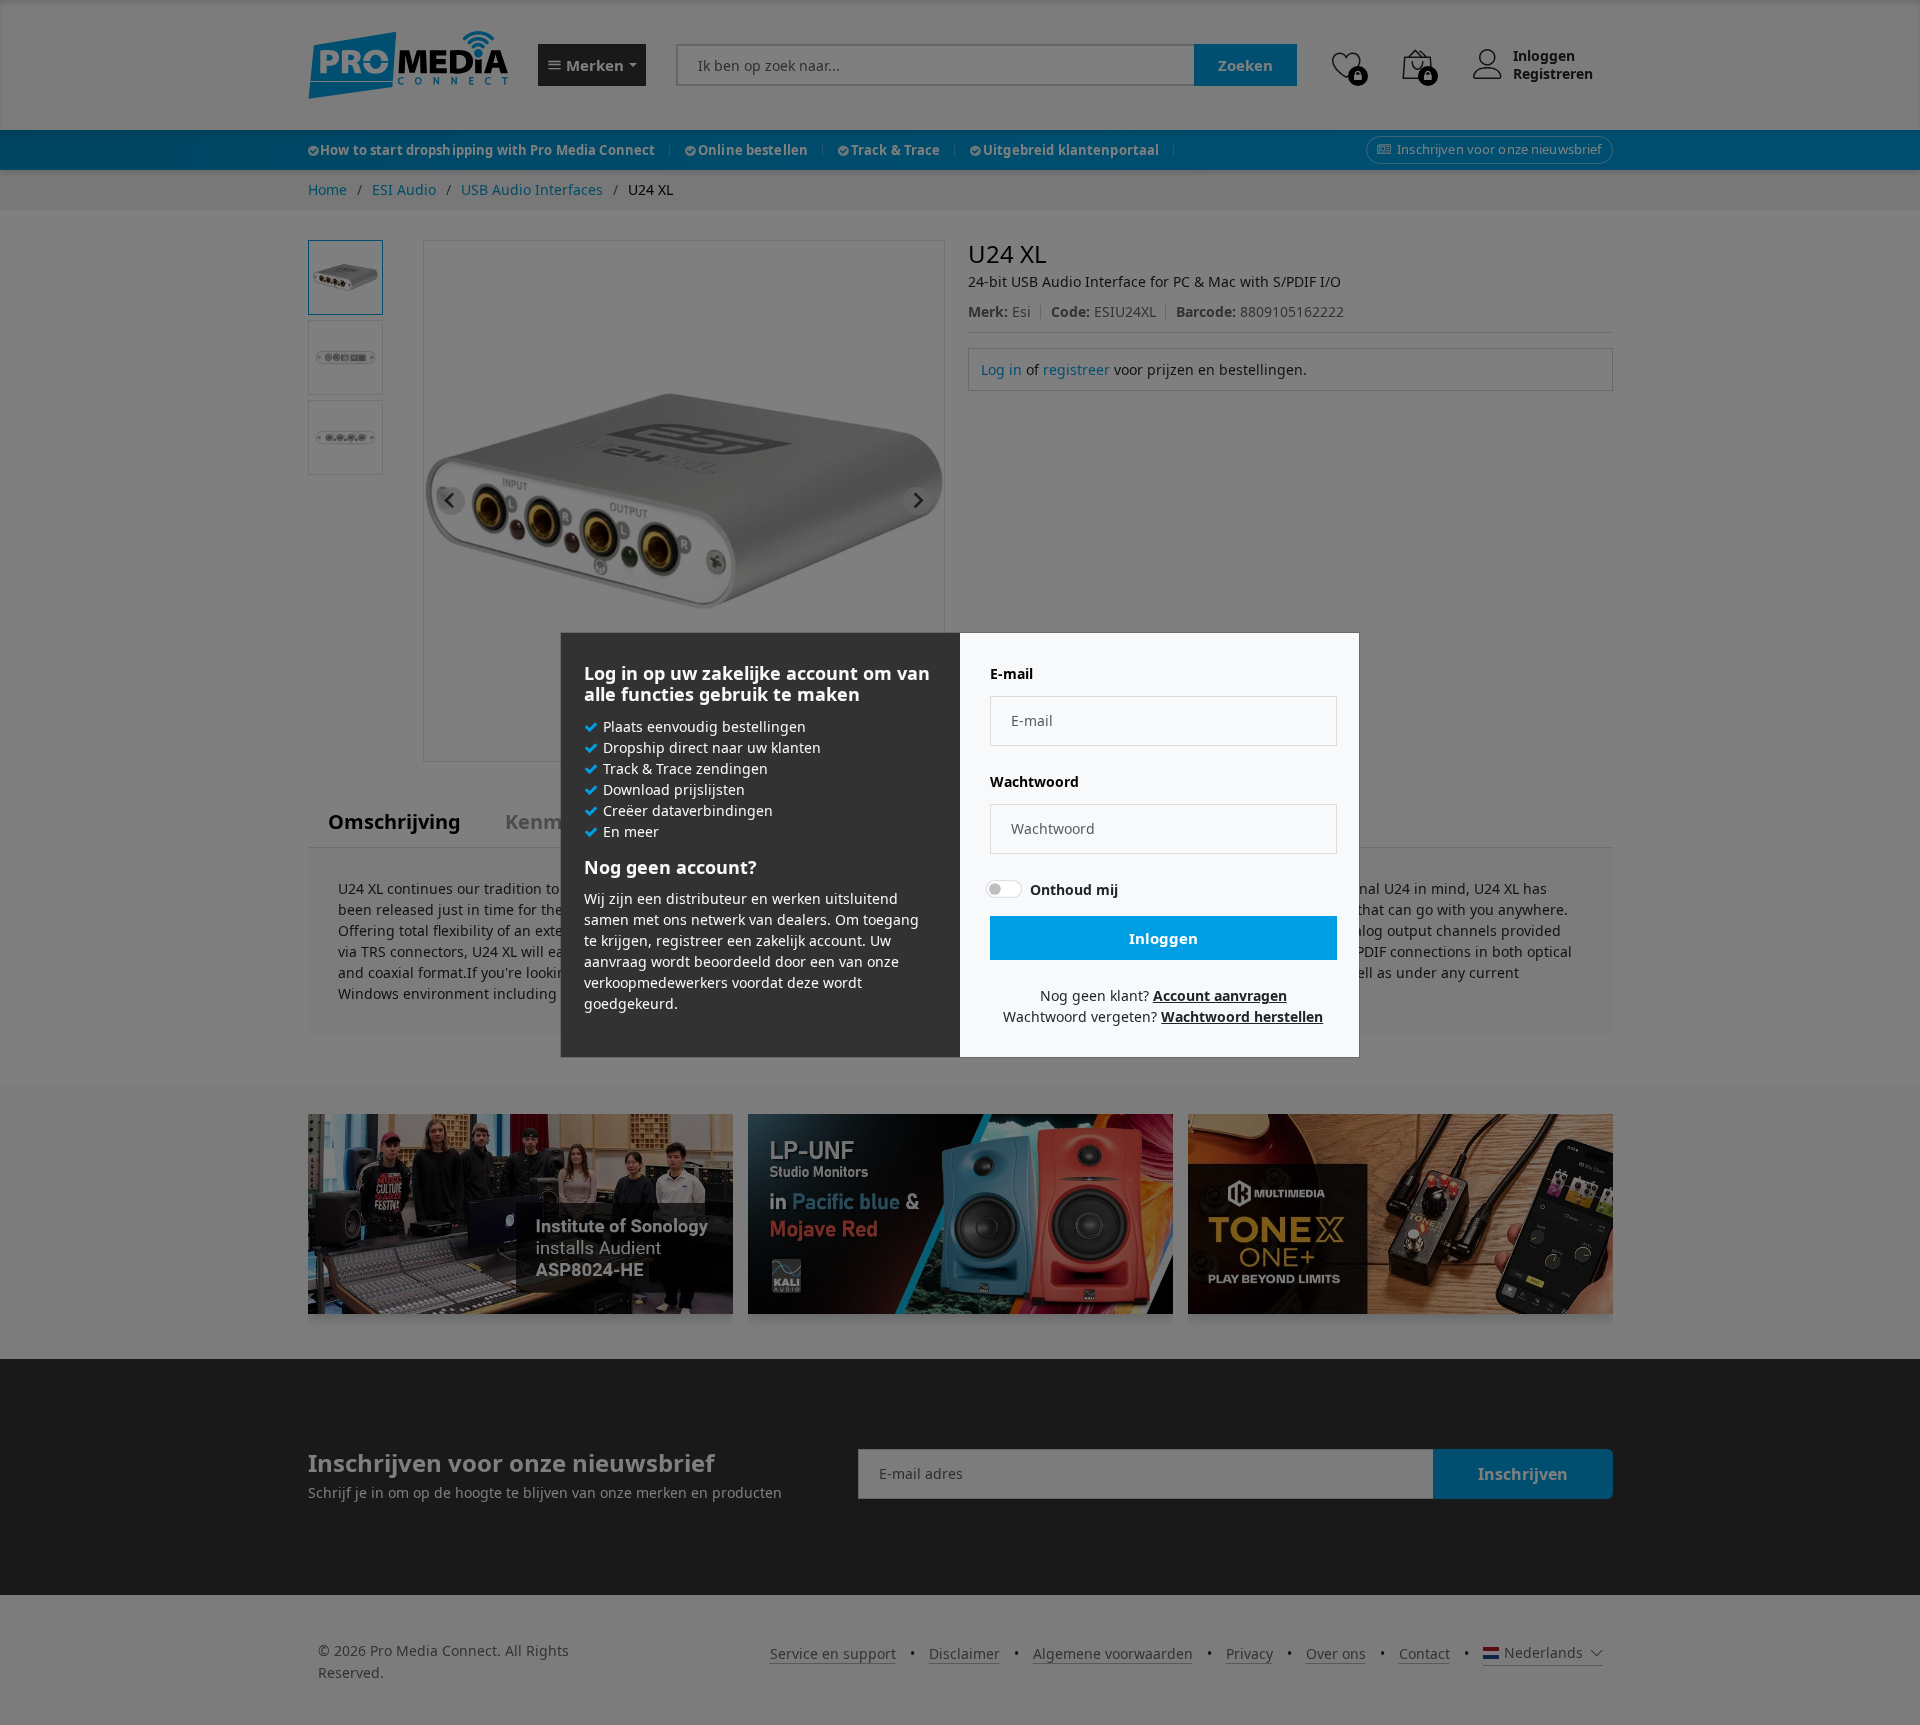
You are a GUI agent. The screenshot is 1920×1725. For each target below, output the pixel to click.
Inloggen (1163, 938)
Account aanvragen (1220, 995)
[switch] (1004, 889)
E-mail (1011, 674)
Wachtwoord (1034, 782)
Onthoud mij (1074, 889)
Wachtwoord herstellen (1242, 1016)
